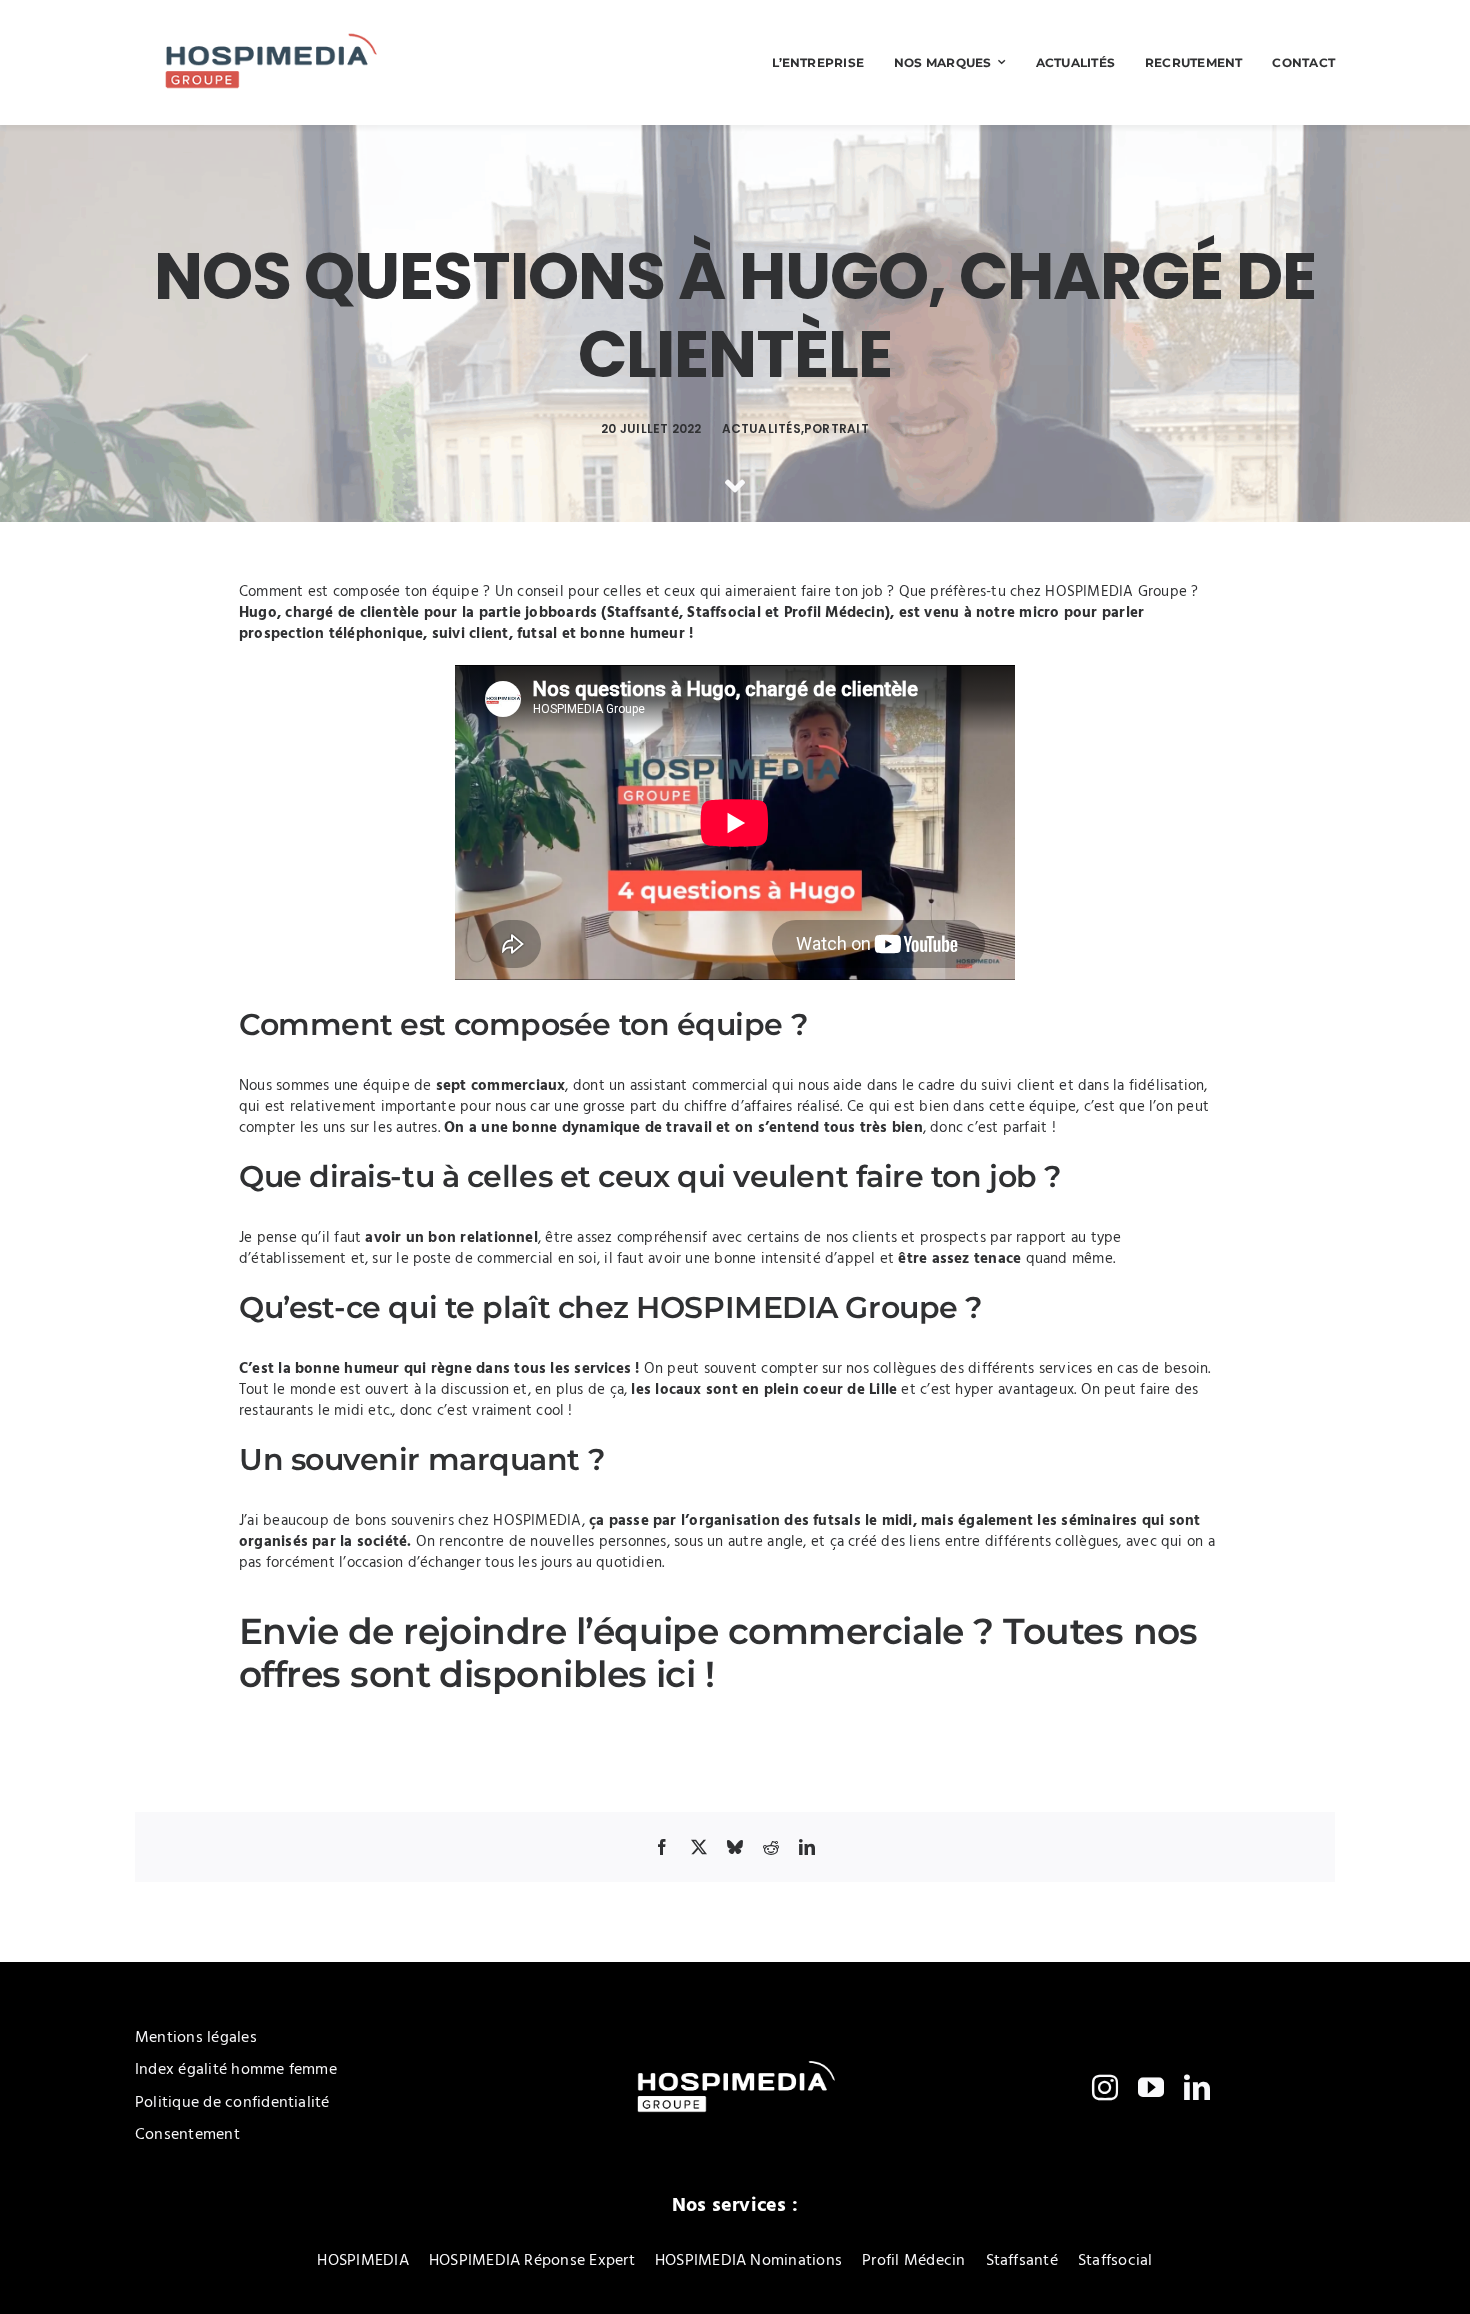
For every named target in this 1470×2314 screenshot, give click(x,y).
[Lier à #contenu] (735, 486)
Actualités (761, 428)
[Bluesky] (735, 1847)
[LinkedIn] (807, 1847)
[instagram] (1105, 2087)
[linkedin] (1197, 2087)
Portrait (836, 428)
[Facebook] (662, 1847)
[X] (699, 1847)
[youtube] (1151, 2087)
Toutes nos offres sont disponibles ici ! (718, 1652)
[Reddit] (771, 1847)
